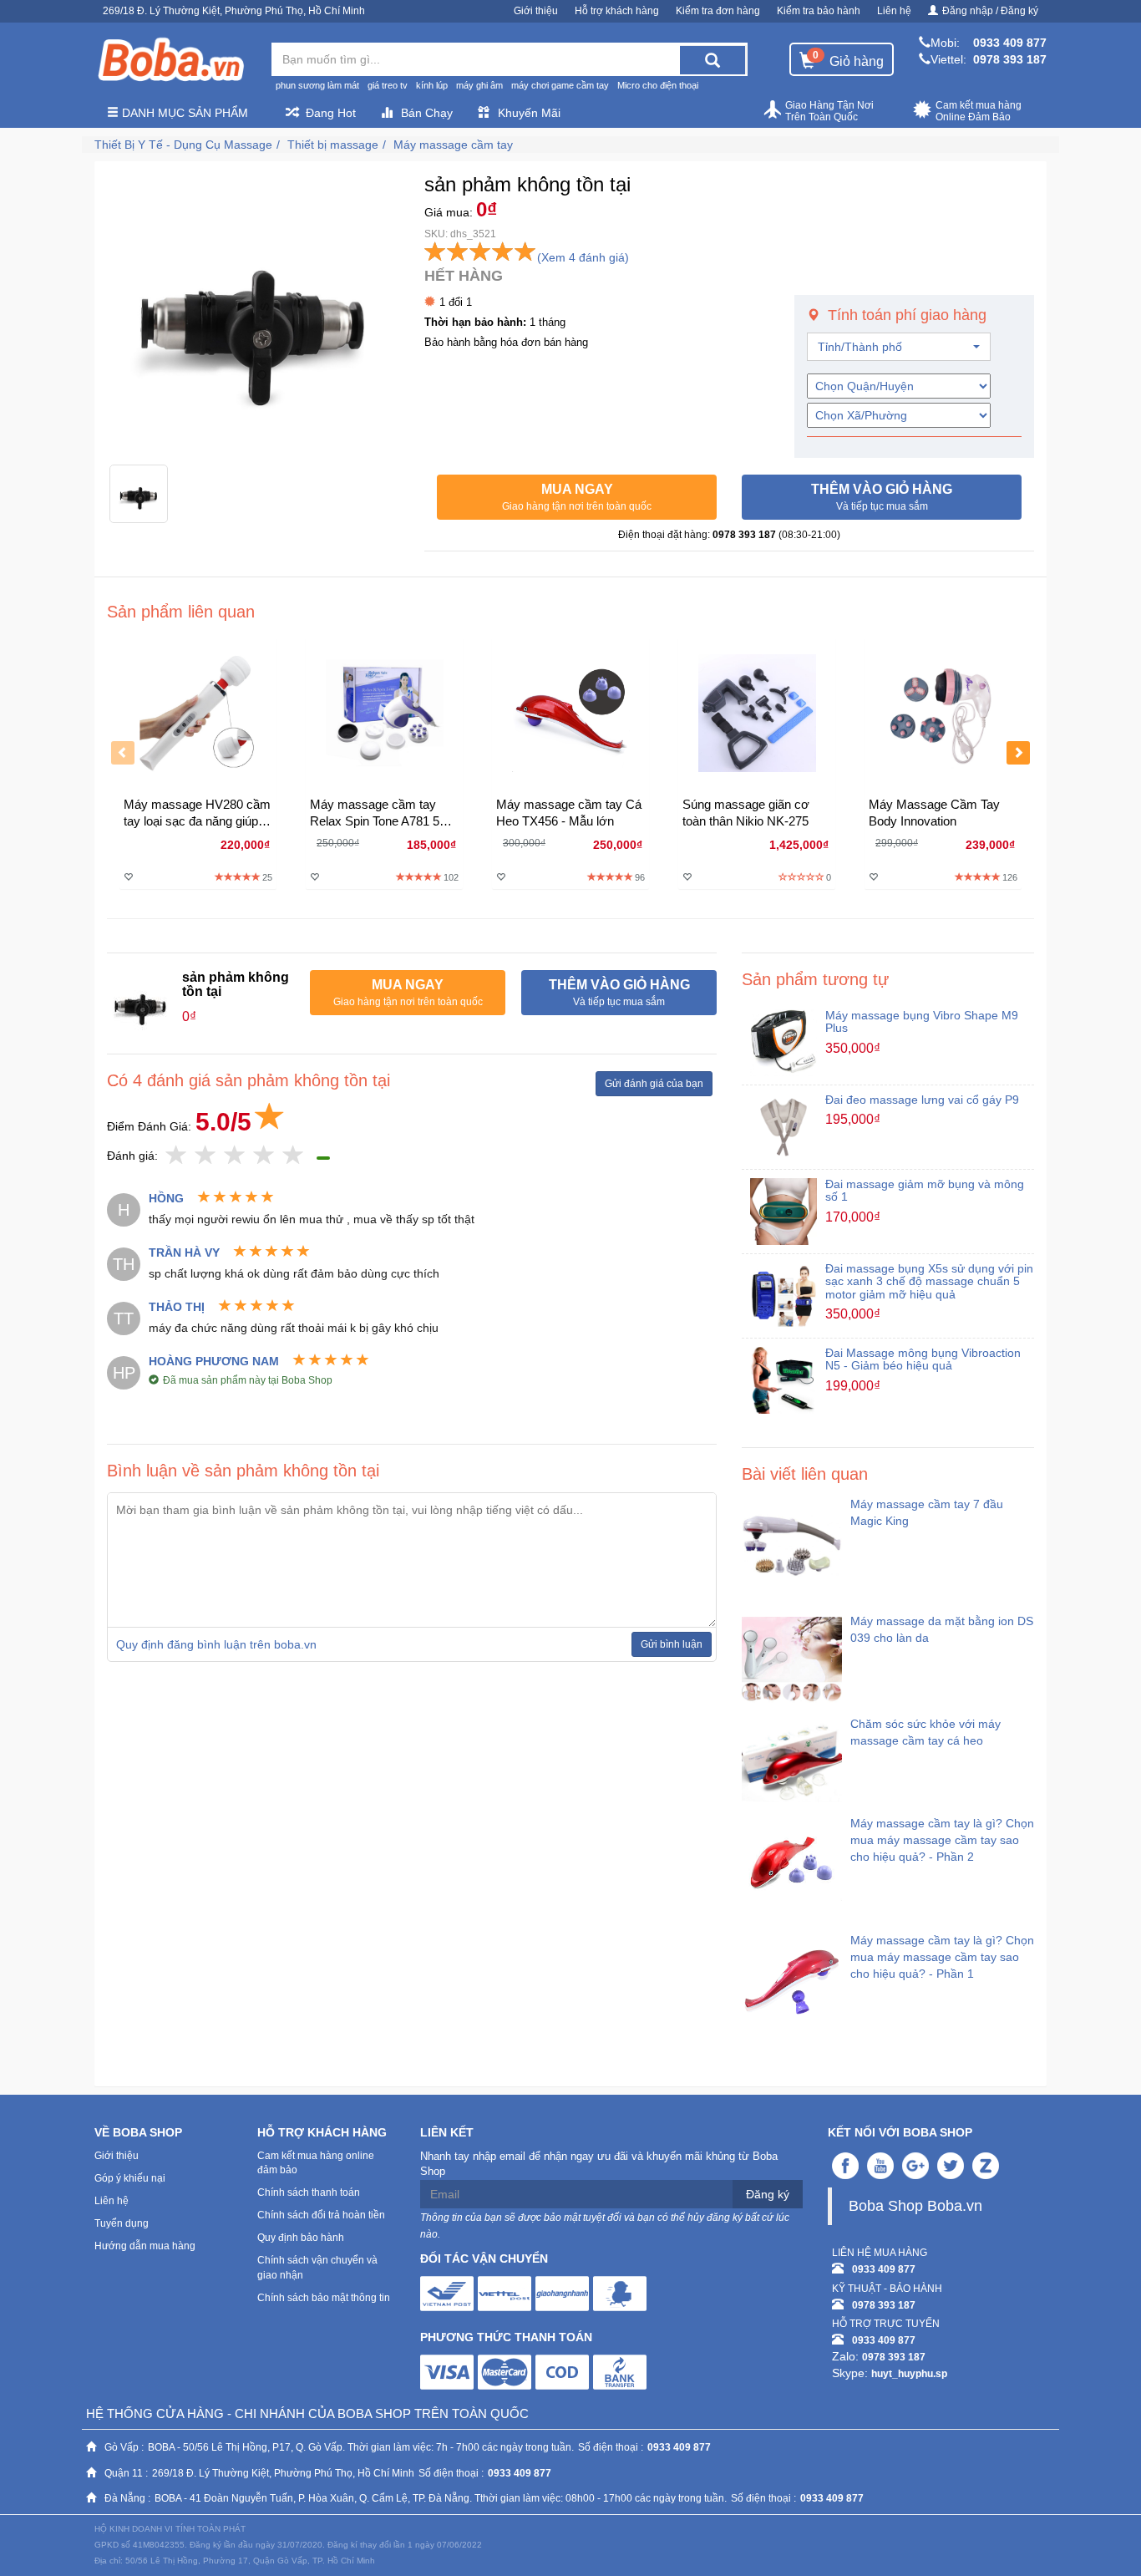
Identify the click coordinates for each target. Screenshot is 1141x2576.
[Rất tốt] (264, 1156)
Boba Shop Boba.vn (915, 2206)
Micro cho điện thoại (658, 85)
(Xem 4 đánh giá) (583, 257)
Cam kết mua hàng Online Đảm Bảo (979, 111)
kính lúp (432, 85)
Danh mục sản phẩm (183, 113)
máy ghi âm (479, 85)
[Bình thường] (235, 1156)
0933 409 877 (1010, 43)
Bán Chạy (427, 113)
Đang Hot (331, 113)
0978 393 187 (1010, 59)
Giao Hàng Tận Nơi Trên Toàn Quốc (829, 111)
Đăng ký (768, 2194)
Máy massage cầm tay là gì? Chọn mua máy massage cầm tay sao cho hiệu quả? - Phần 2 (942, 1840)
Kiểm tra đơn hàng (718, 11)
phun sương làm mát (317, 85)
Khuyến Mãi (529, 113)
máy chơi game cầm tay (560, 85)
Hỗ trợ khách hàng (617, 11)
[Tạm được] (206, 1156)
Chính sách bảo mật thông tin (324, 2298)
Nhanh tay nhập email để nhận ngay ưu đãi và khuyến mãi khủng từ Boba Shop (599, 2164)
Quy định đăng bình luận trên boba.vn (216, 1644)
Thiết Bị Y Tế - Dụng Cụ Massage (183, 145)
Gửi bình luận (672, 1644)
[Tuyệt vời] (294, 1156)
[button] (577, 497)
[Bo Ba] (170, 60)
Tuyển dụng (122, 2223)
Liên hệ (894, 11)
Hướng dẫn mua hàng (145, 2246)
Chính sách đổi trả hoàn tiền (321, 2215)
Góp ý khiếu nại (130, 2178)
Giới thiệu (536, 11)
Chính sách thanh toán (309, 2192)
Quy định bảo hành (301, 2238)
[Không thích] (177, 1156)
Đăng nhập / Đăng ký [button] (990, 11)
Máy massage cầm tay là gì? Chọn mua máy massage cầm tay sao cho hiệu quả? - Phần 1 (942, 1957)
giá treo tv (388, 85)
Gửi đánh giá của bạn (654, 1084)
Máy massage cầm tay (453, 145)
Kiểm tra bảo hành (819, 11)
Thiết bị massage (333, 145)
